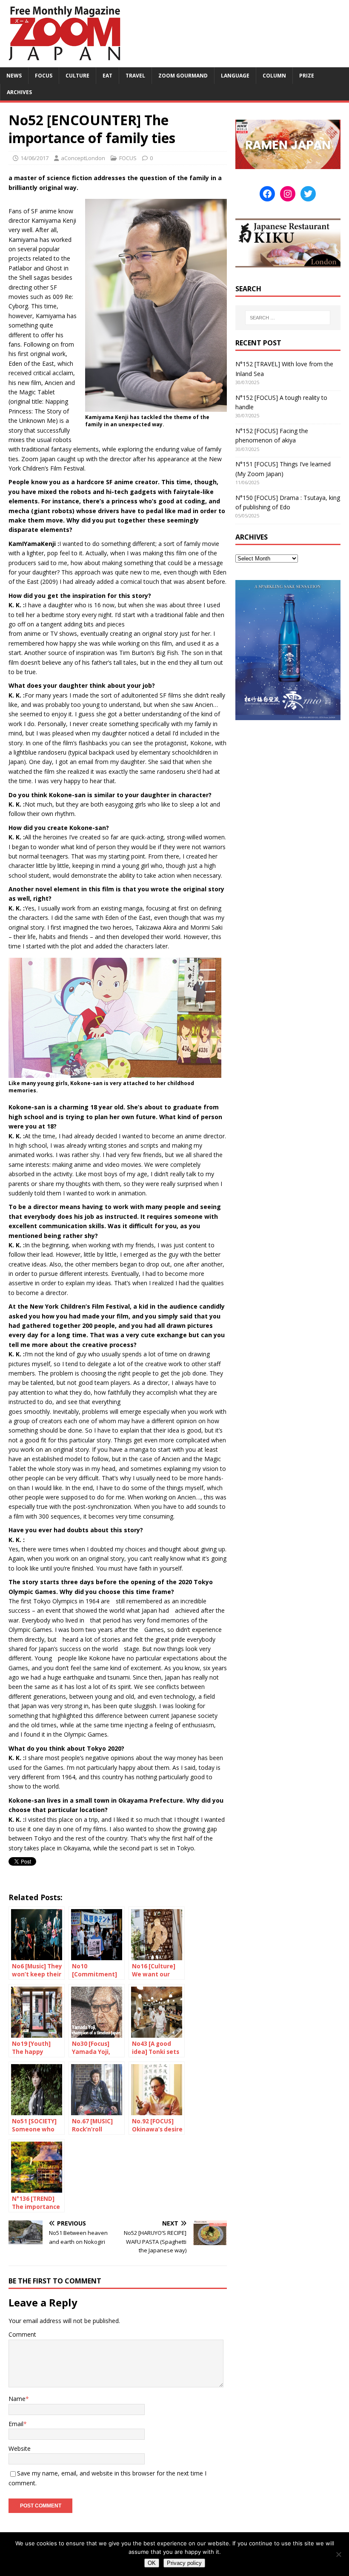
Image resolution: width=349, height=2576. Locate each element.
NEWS (14, 76)
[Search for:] (288, 318)
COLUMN (274, 76)
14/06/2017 (34, 158)
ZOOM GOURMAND (183, 76)
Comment (22, 2334)
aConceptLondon (83, 158)
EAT (107, 76)
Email (16, 2424)
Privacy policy (184, 2563)
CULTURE (77, 76)
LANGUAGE (235, 76)
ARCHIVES (19, 92)
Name (17, 2399)
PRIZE (307, 76)
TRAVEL (135, 76)
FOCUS (44, 76)
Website (20, 2448)
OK (152, 2563)
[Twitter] (308, 194)
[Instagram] (288, 194)
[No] (338, 2554)
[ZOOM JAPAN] (64, 62)
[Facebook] (267, 194)
